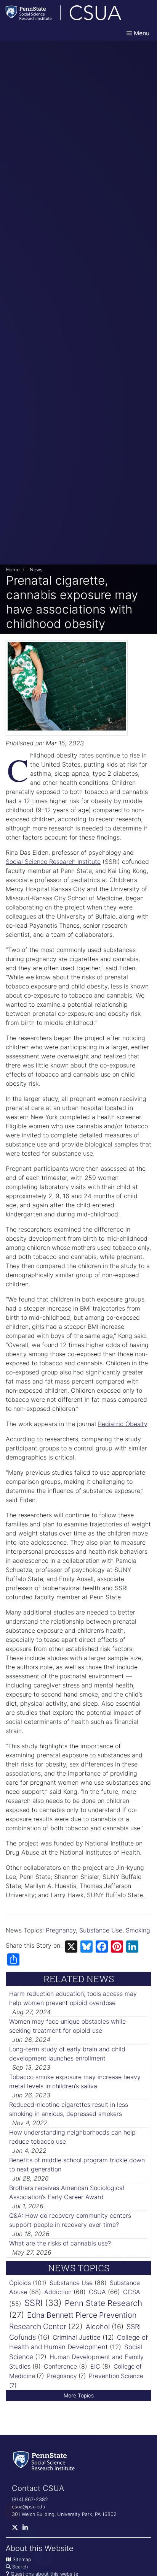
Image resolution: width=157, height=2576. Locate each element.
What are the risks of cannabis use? (60, 2243)
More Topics (79, 2395)
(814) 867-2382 (30, 2499)
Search (20, 2567)
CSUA (97, 2292)
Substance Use (101, 1930)
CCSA (132, 2292)
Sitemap (22, 2559)
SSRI (34, 2303)
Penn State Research (103, 2303)
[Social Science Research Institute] (45, 2460)
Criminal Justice (77, 2337)
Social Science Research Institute (53, 862)
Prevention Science (116, 2376)
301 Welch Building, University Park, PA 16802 (64, 2514)
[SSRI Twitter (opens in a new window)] (17, 2529)
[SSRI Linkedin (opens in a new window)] (27, 2529)
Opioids (20, 2283)
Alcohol (98, 2327)
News (36, 570)
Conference (60, 2366)
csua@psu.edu (28, 2507)
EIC (95, 2366)
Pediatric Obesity (123, 1424)
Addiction (58, 2292)
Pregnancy (61, 1930)
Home (13, 570)
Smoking (138, 1930)
